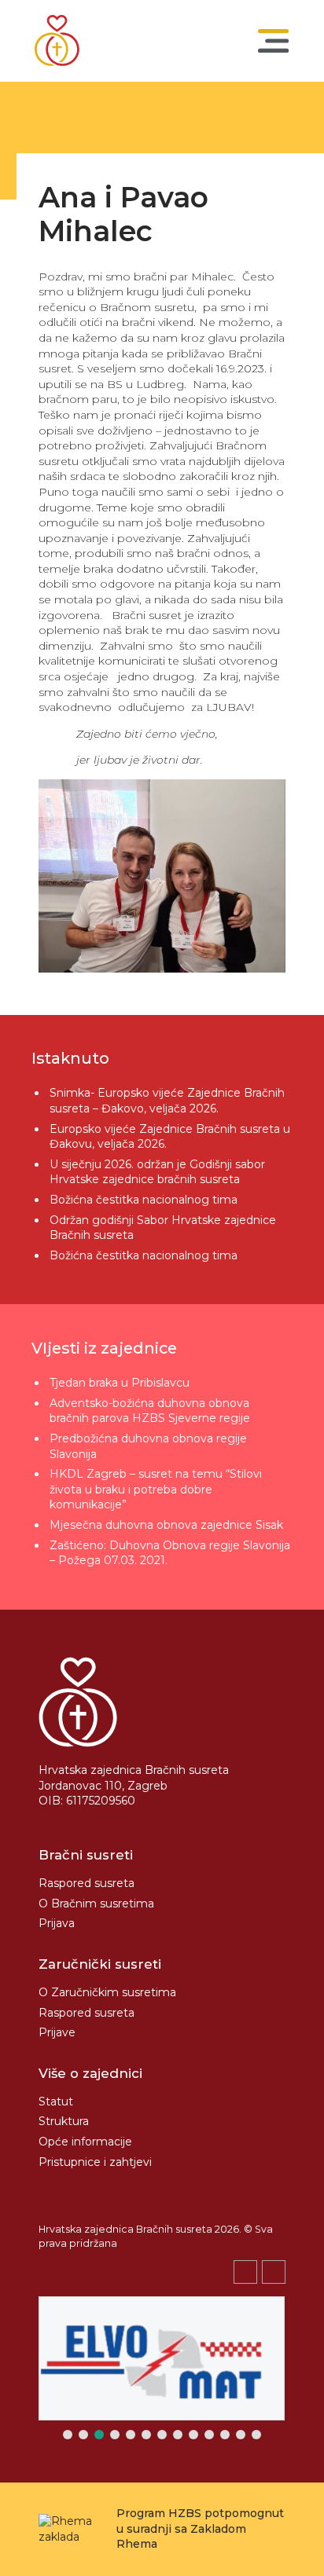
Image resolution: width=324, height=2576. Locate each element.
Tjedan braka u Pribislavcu (120, 1383)
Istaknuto (70, 1058)
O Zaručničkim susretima (107, 1992)
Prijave (57, 2032)
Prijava (57, 1923)
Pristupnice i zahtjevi (95, 2162)
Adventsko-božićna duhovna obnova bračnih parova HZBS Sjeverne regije (150, 1411)
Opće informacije (85, 2142)
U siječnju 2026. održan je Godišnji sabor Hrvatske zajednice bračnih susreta (157, 1172)
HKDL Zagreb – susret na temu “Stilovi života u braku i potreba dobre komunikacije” (156, 1489)
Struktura (64, 2121)
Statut (56, 2101)
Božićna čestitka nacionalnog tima (145, 1200)
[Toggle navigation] (274, 41)
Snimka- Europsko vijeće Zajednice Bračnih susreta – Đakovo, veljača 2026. (167, 1101)
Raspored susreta (87, 1883)
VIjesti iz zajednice (104, 1348)
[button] (274, 2272)
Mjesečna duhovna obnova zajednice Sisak (166, 1525)
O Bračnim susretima (96, 1904)
